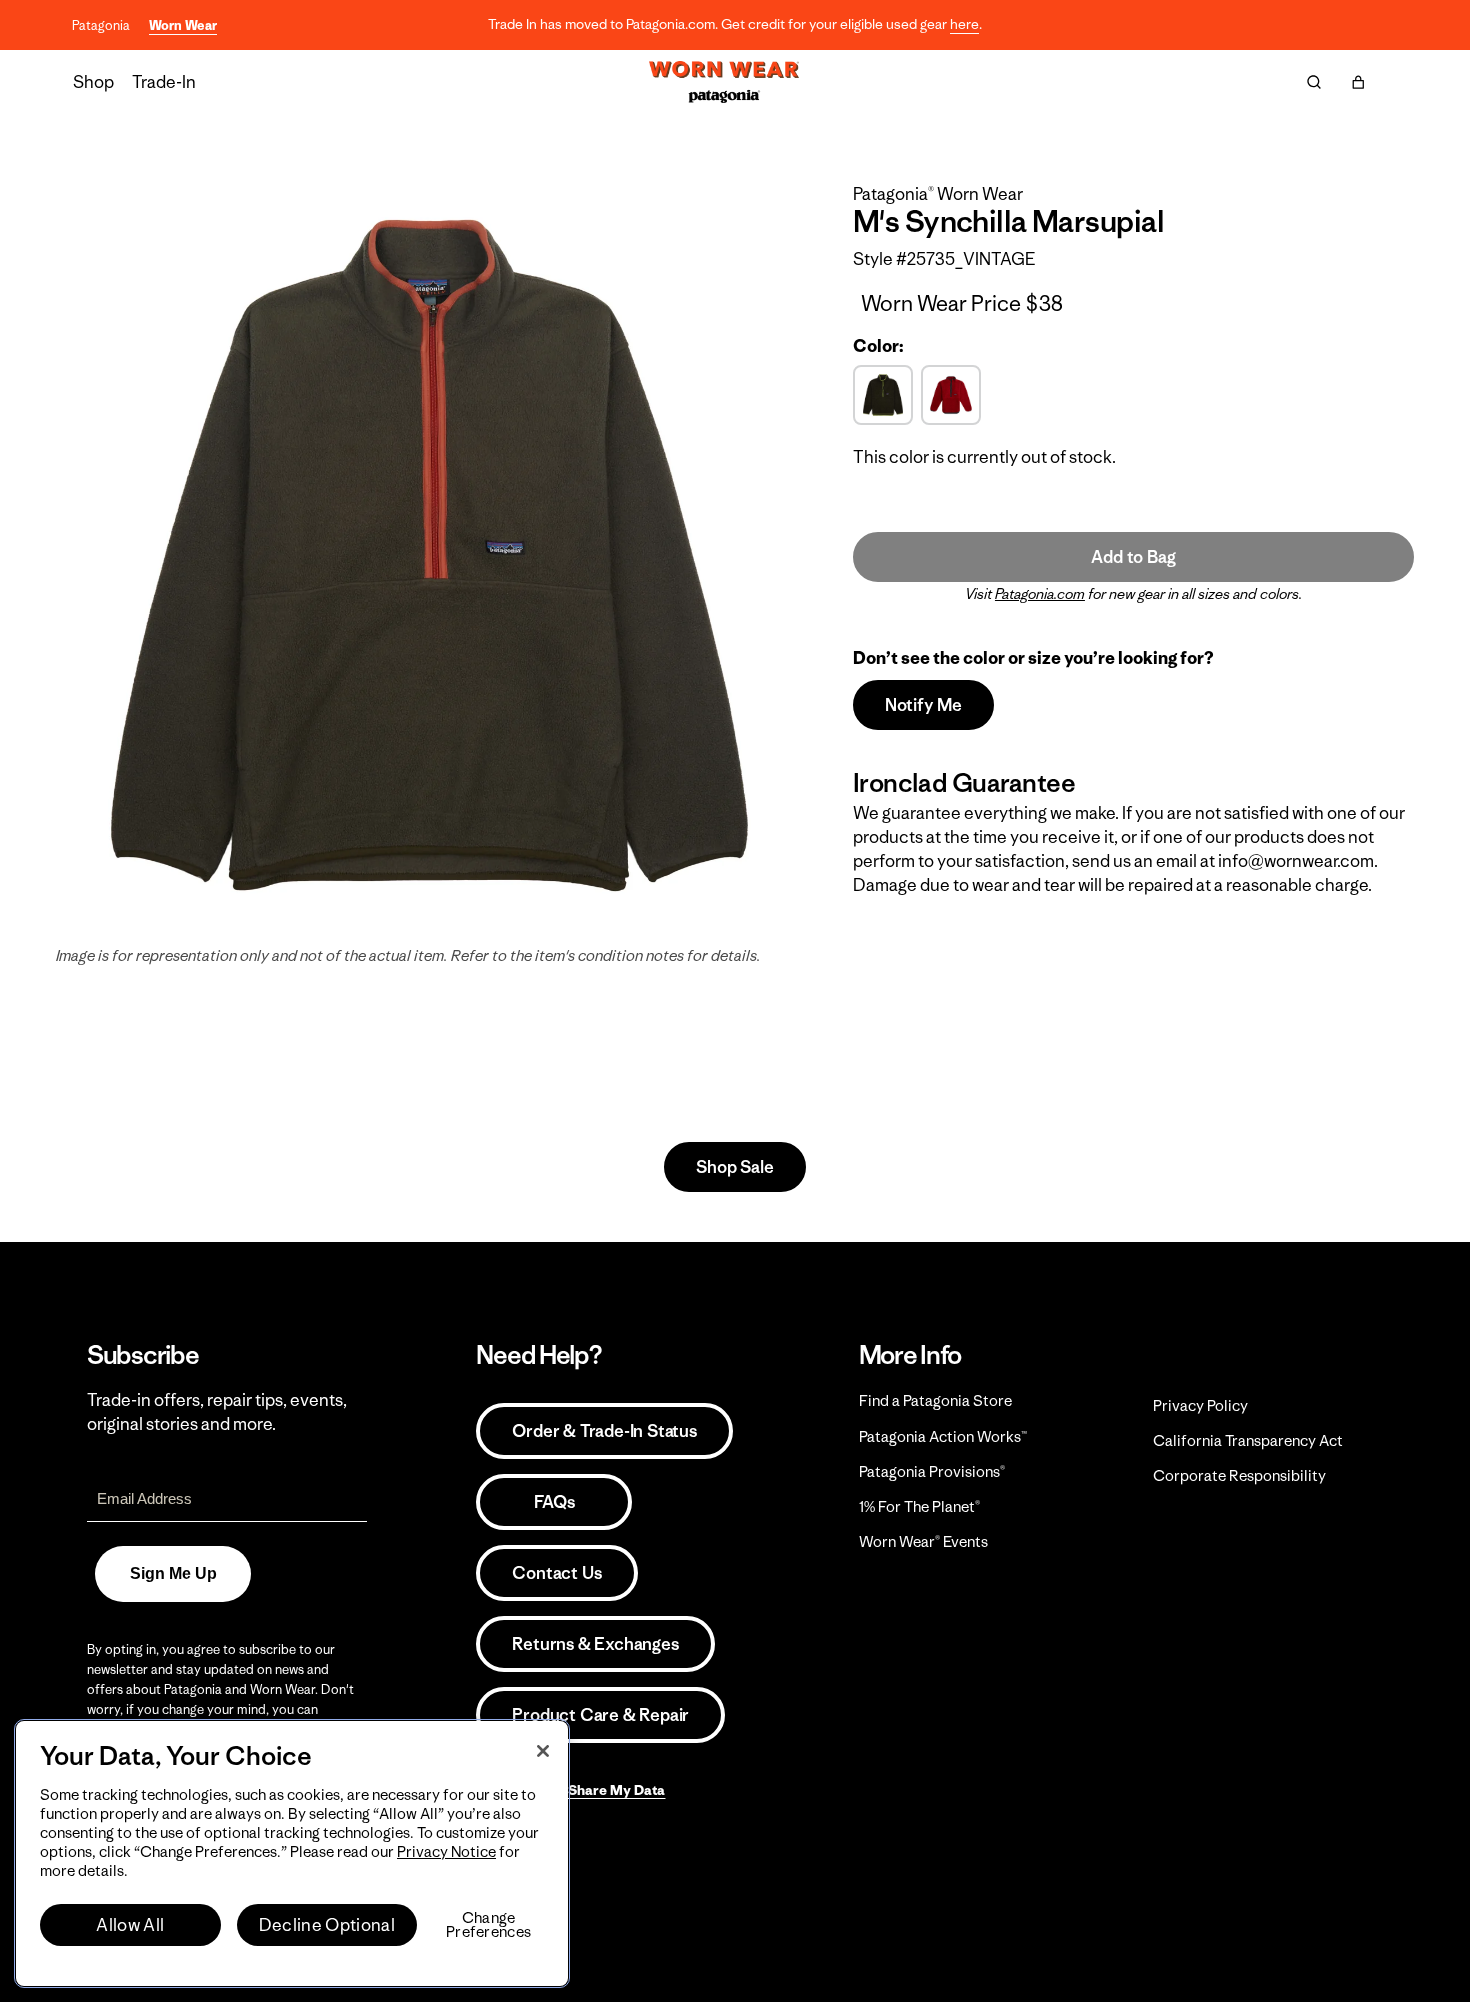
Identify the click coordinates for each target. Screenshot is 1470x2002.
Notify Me (923, 705)
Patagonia (101, 25)
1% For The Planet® (919, 1506)
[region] (292, 1853)
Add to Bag (1133, 557)
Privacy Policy (1200, 1405)
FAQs (554, 1502)
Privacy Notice (446, 1851)
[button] (1358, 82)
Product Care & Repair (600, 1715)
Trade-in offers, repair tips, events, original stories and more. (217, 1412)
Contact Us (556, 1573)
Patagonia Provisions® (932, 1471)
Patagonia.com (1040, 594)
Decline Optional (327, 1925)
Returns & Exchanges (595, 1644)
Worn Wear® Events (923, 1541)
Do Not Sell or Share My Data (570, 1790)
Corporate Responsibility (1239, 1475)
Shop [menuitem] (93, 82)
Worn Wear (183, 25)
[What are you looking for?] (1314, 82)
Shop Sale (734, 1167)
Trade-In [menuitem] (164, 82)
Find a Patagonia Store (935, 1400)
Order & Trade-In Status (604, 1431)
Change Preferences (488, 1925)
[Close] (543, 1751)
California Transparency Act (1248, 1440)
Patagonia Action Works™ (943, 1436)
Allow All (130, 1925)
